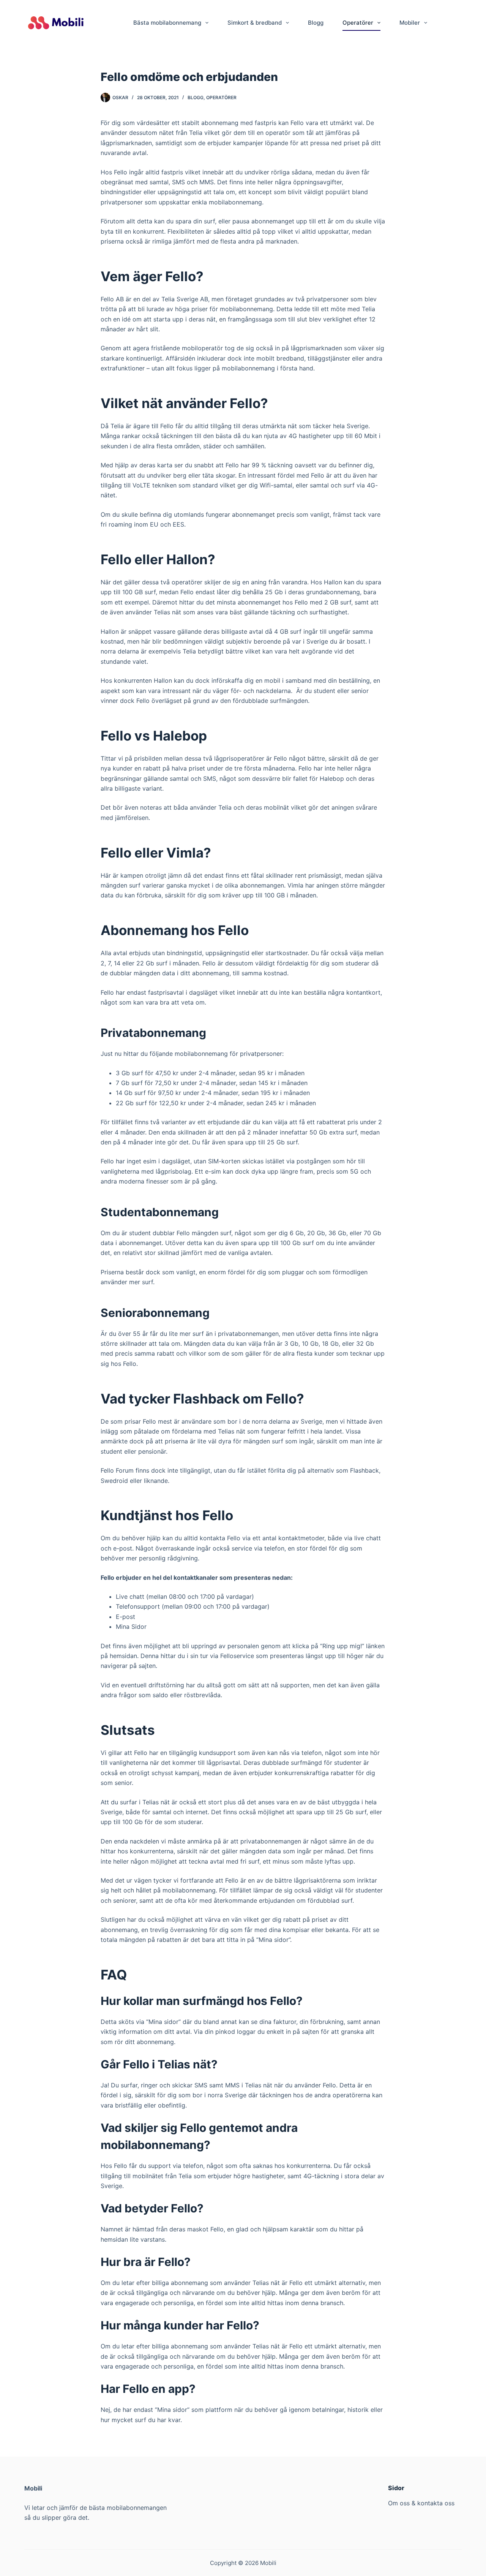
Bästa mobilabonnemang (167, 23)
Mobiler (410, 23)
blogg (196, 97)
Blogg (316, 23)
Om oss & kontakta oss (421, 2503)
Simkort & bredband (255, 23)
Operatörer (358, 23)
